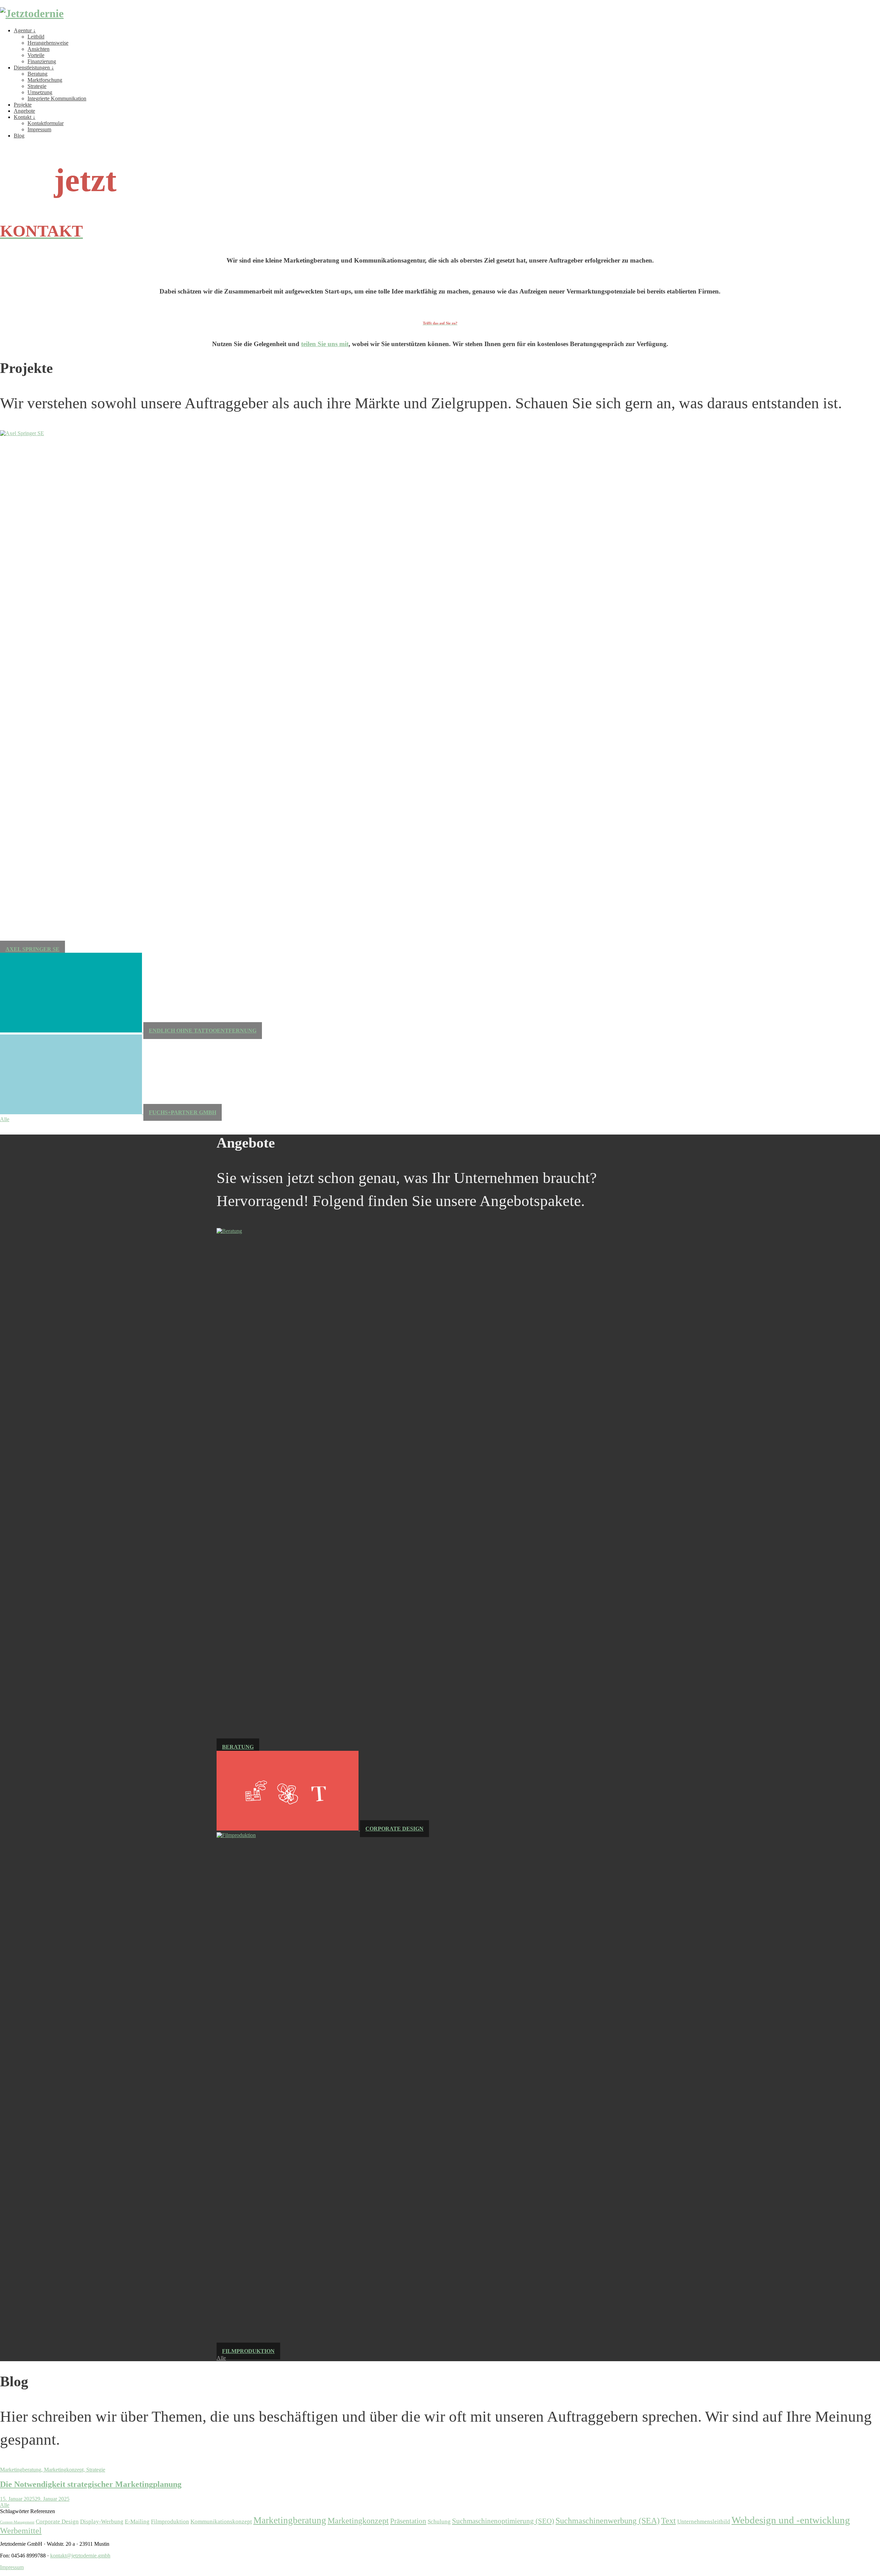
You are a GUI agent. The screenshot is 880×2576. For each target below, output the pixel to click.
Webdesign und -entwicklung (791, 2520)
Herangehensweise (48, 43)
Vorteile (36, 55)
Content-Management (17, 2522)
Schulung (439, 2522)
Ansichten (38, 49)
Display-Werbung (102, 2522)
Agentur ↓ (25, 30)
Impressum (39, 129)
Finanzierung (42, 61)
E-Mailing (137, 2522)
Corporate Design (57, 2522)
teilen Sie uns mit (325, 344)
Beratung (37, 74)
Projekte (23, 105)
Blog (19, 136)
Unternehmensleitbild (704, 2522)
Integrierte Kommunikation (57, 98)
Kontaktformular (46, 123)
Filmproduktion (170, 2522)
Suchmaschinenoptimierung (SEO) (503, 2521)
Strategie (37, 86)
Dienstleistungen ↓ (34, 68)
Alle (5, 1119)
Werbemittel (21, 2530)
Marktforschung (45, 80)
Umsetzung (40, 92)
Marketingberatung (290, 2520)
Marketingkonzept (358, 2520)
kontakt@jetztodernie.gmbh (80, 2556)
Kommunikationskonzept (221, 2522)
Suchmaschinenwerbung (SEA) (608, 2520)
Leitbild (36, 37)
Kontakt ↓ (25, 117)
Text (668, 2520)
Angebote (24, 111)
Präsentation (408, 2521)
